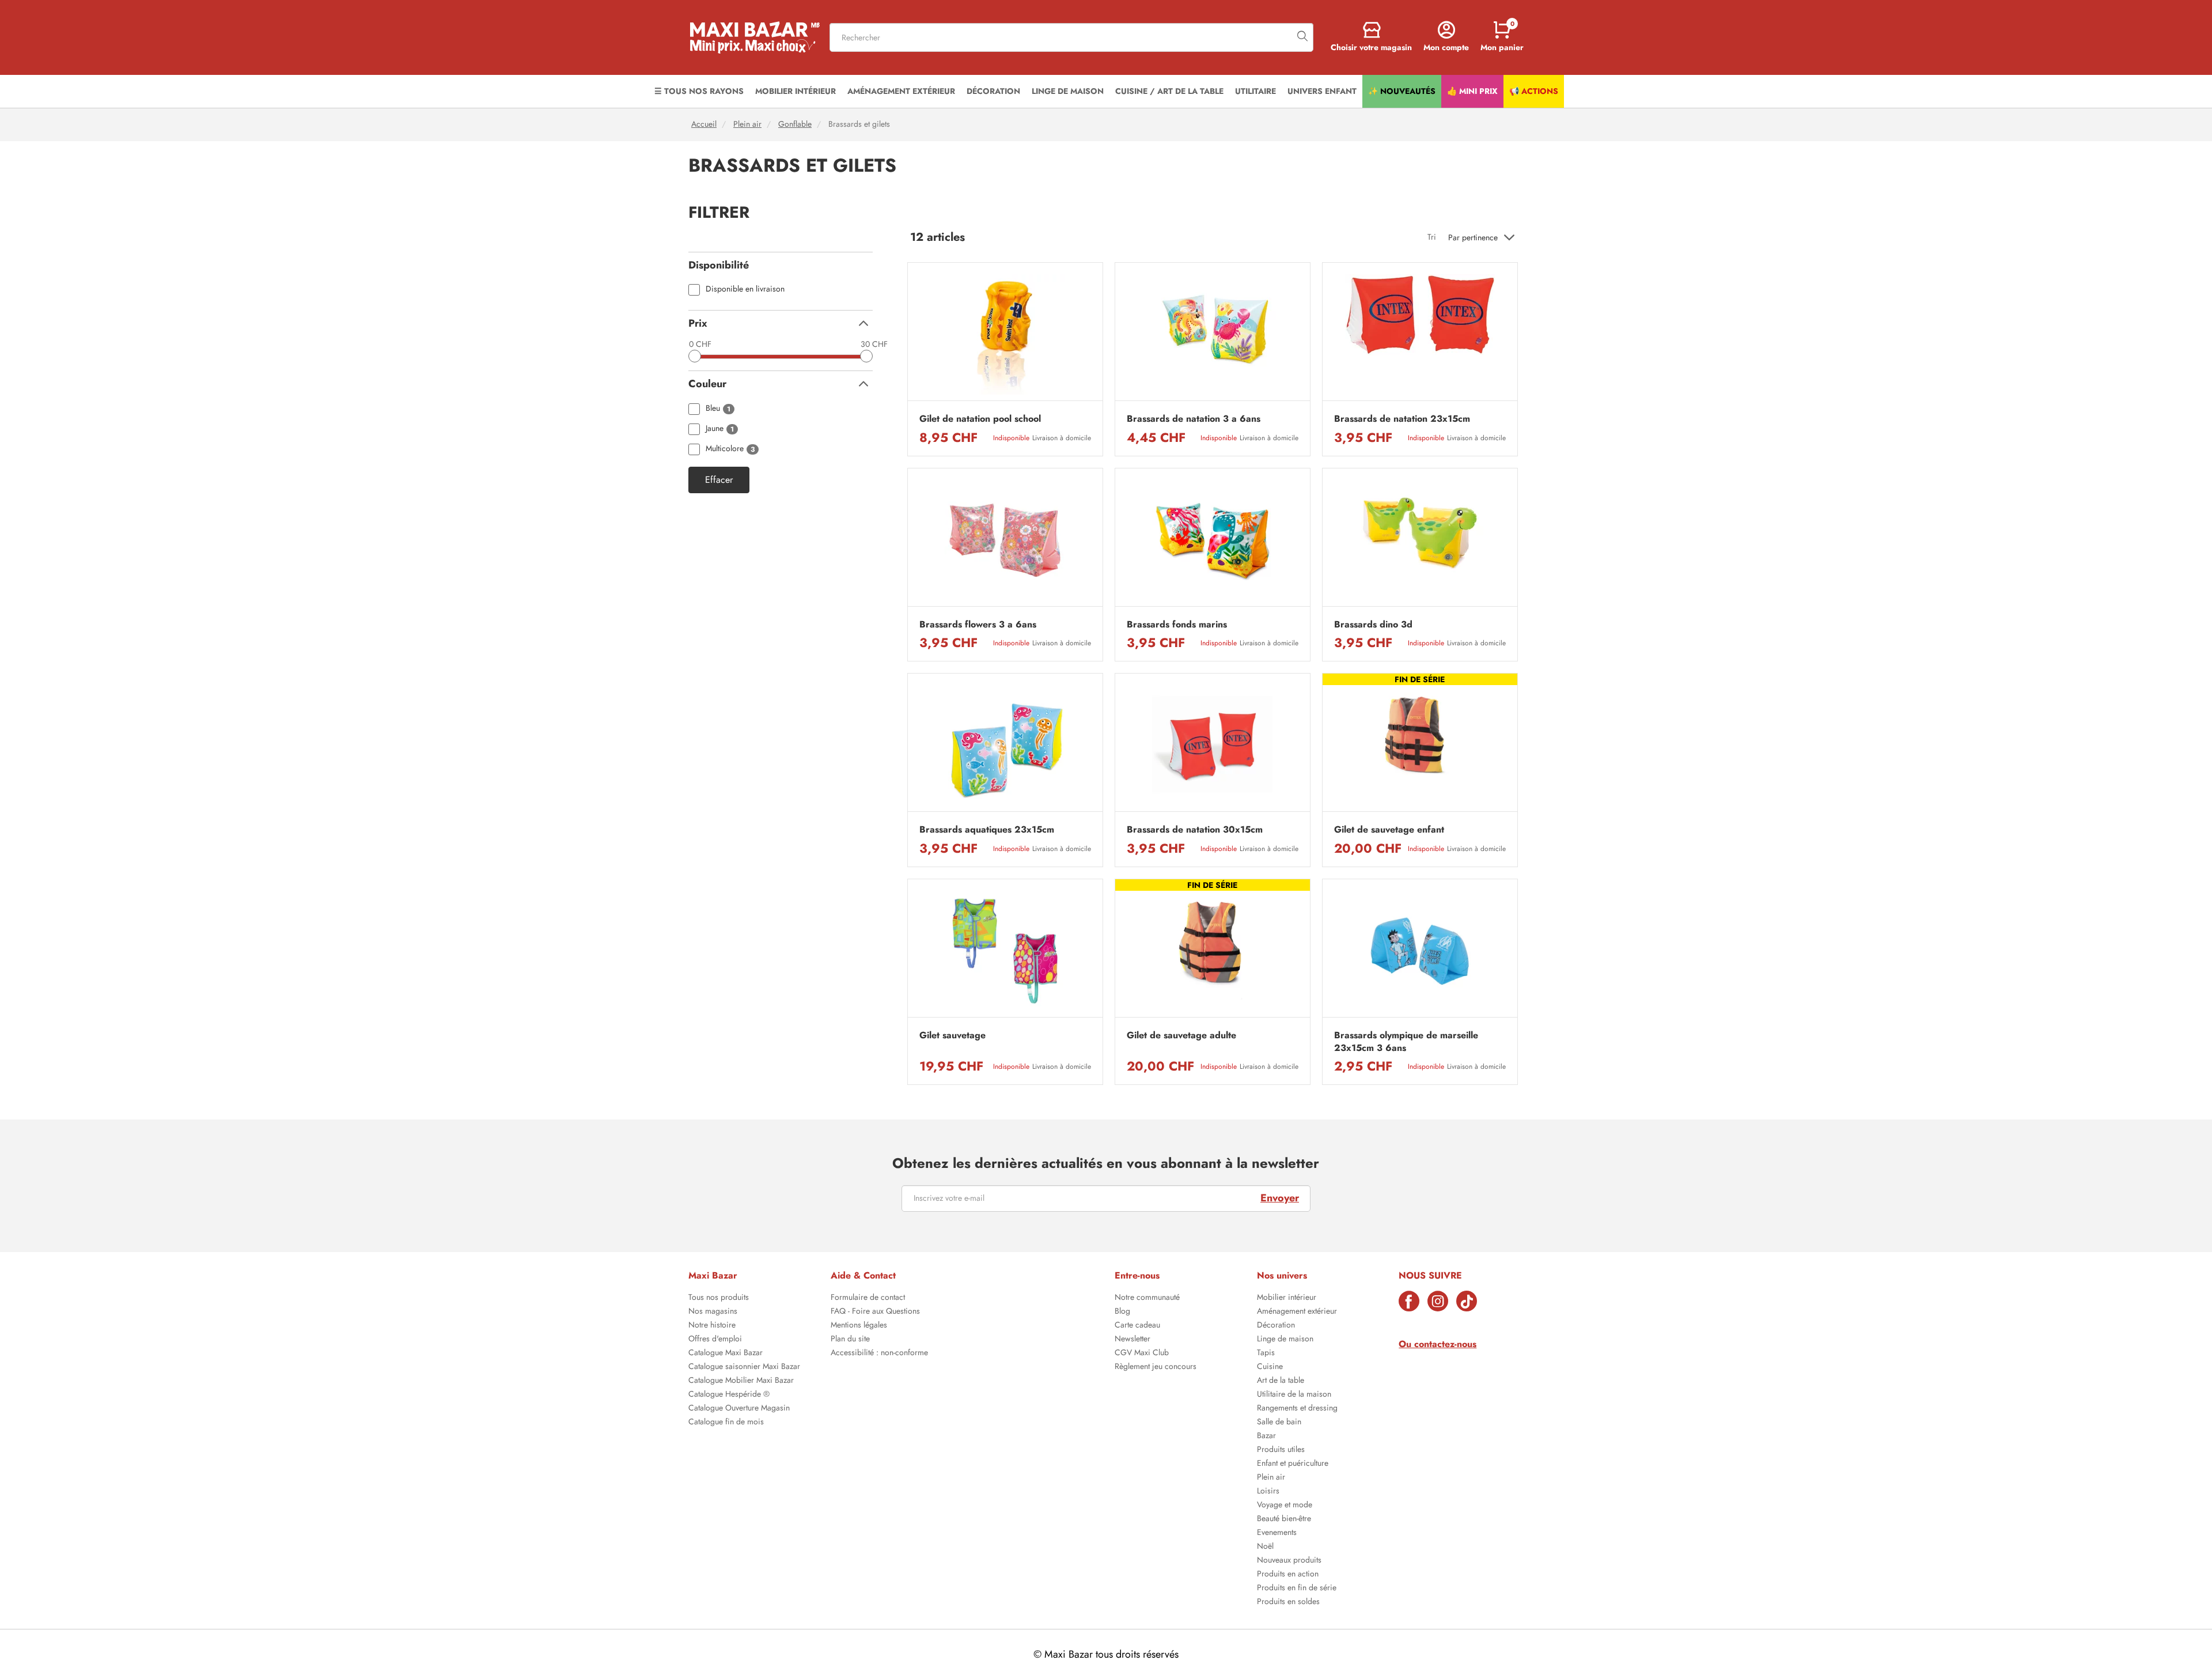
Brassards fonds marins (1177, 625)
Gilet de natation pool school (980, 419)
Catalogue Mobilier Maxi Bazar (741, 1381)
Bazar (1266, 1436)
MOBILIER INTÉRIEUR (796, 91)
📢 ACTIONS (1534, 91)
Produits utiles (1281, 1450)
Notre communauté (1147, 1298)
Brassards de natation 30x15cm (1195, 830)
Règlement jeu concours (1156, 1367)
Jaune (720, 429)
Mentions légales (859, 1326)
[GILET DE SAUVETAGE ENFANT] (1420, 745)
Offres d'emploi (715, 1340)
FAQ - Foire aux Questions (875, 1312)
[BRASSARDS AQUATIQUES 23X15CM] (1005, 745)
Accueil (704, 124)
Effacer (719, 480)
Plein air (747, 124)
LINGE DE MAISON (1068, 91)
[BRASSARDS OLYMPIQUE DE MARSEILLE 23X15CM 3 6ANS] (1420, 951)
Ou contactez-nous (1438, 1344)
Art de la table (1281, 1381)
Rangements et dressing (1297, 1409)
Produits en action (1288, 1575)
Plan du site (850, 1340)
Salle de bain (1279, 1423)
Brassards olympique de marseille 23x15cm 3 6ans (1406, 1042)
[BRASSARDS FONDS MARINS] (1213, 540)
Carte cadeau (1137, 1326)
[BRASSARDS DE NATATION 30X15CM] (1213, 745)
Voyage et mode (1285, 1506)
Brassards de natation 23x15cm (1402, 419)
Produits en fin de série (1297, 1589)
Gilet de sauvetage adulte (1181, 1035)
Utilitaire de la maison (1294, 1395)
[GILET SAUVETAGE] (1005, 951)
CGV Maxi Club (1142, 1353)
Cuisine (1270, 1367)
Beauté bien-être (1284, 1519)
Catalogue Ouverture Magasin (739, 1409)
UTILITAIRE (1255, 91)
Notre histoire (712, 1326)
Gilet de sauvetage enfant (1389, 830)
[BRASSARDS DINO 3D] (1420, 540)
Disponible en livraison (745, 290)
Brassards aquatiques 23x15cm (987, 830)
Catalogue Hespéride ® (729, 1395)
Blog (1122, 1312)
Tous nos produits (719, 1298)
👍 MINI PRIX (1472, 91)
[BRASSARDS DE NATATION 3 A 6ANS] (1213, 334)
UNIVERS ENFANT (1322, 91)
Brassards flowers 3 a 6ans (978, 625)
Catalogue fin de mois (726, 1423)
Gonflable (795, 124)
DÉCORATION (993, 91)
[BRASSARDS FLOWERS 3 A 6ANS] (1005, 540)
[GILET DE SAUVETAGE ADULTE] (1213, 951)
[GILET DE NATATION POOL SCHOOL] (1005, 334)
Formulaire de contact (868, 1298)
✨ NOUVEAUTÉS (1402, 91)
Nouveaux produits (1289, 1561)
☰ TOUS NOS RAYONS (699, 91)
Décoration (1276, 1326)
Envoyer (1280, 1198)
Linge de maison (1285, 1340)
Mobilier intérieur (1287, 1298)
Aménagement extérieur (1297, 1312)
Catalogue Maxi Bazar (726, 1353)
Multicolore (730, 449)
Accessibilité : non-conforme (879, 1353)
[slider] (695, 356)
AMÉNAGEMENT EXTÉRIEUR (901, 91)
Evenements (1277, 1533)
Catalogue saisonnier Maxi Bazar (744, 1367)
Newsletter (1132, 1340)
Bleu (718, 409)
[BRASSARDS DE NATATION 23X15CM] (1420, 334)
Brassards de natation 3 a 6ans (1194, 419)
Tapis (1266, 1353)
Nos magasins (713, 1312)
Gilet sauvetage (952, 1035)
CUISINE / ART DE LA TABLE (1169, 91)
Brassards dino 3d (1373, 625)
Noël (1265, 1547)
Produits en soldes (1288, 1602)
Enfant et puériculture (1293, 1464)
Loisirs (1268, 1492)
